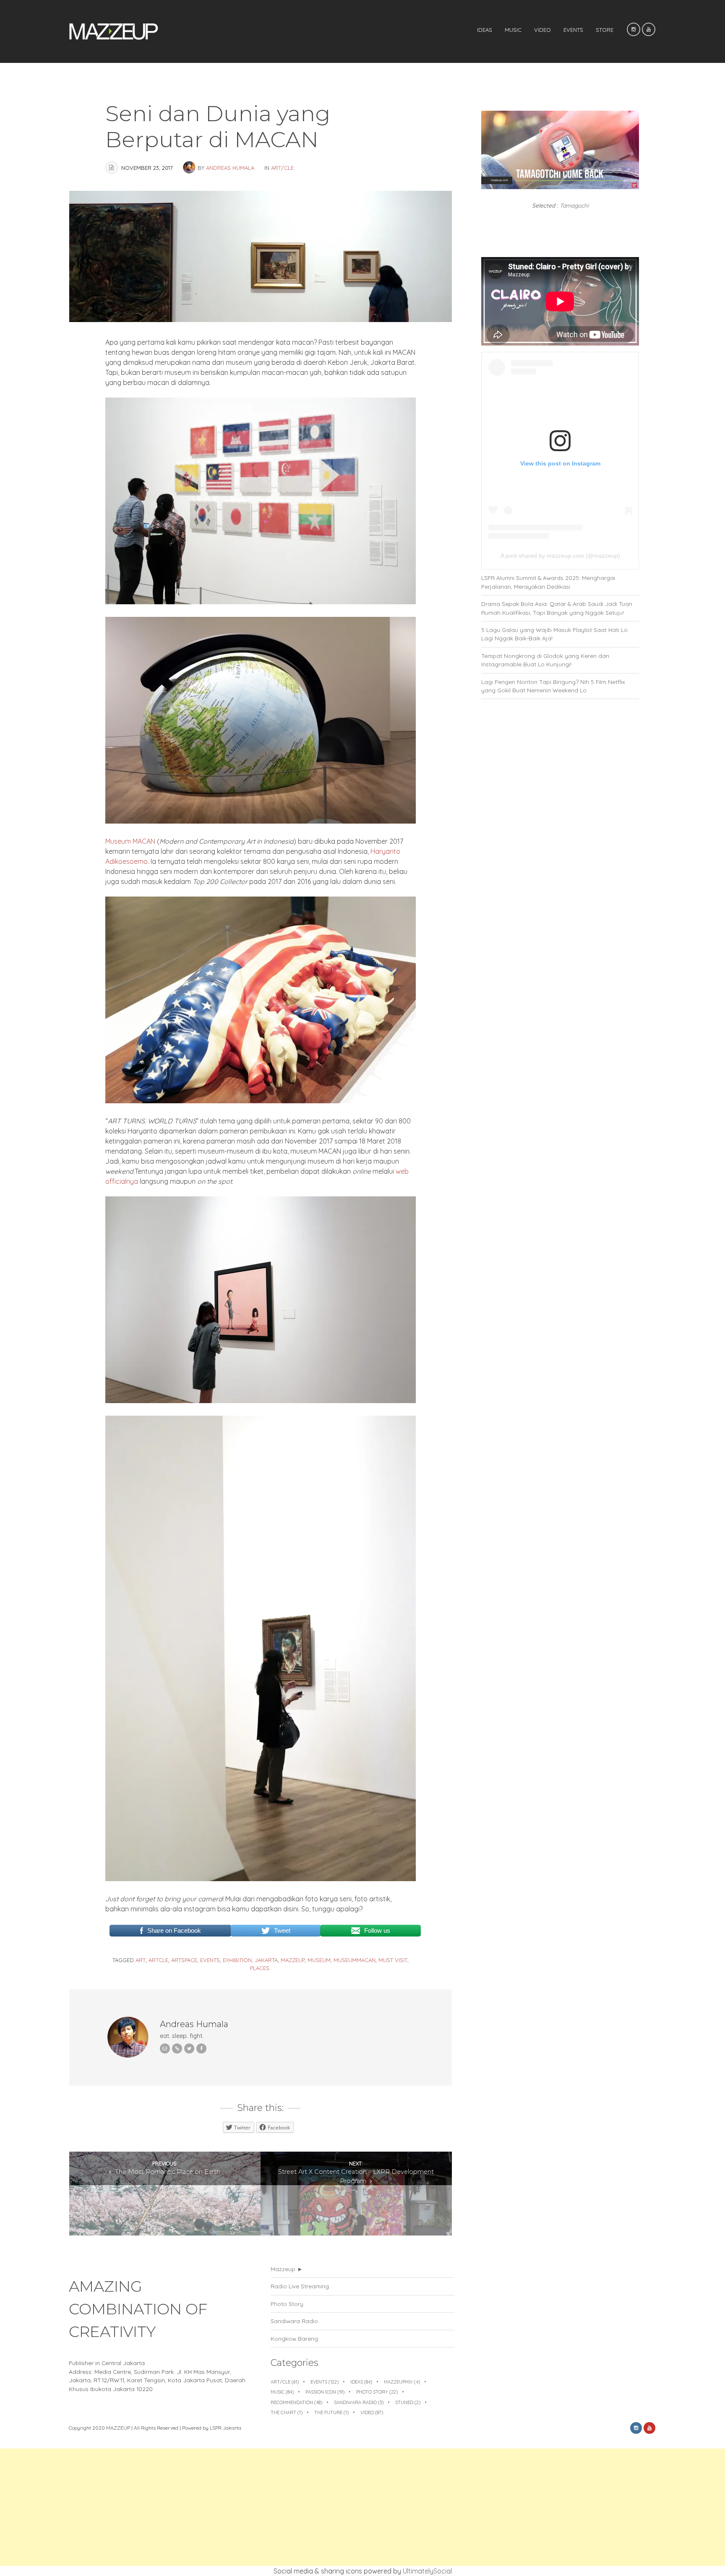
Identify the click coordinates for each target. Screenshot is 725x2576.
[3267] (261, 1101)
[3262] (261, 821)
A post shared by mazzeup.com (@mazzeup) (560, 556)
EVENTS (573, 30)
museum (319, 1960)
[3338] (261, 602)
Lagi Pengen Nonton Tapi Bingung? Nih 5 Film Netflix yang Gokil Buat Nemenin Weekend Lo (553, 686)
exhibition (237, 1960)
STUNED (408, 2402)
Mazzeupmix (402, 2382)
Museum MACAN (130, 841)
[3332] (261, 1401)
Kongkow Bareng (294, 2338)
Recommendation (296, 2402)
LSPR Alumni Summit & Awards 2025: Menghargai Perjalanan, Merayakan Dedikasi (548, 582)
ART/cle (282, 168)
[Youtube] (649, 29)
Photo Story (287, 2304)
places (260, 1968)
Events (325, 2382)
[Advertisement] (252, 2507)
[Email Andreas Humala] (165, 2048)
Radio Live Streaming (300, 2286)
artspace (184, 1960)
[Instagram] (634, 29)
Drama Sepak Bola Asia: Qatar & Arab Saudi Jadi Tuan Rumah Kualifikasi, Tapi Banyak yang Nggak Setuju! (557, 608)
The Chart (287, 2412)
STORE (605, 30)
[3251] (261, 1879)
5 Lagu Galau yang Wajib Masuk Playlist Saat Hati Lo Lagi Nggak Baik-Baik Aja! (554, 634)
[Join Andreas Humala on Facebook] (201, 2048)
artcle (158, 1960)
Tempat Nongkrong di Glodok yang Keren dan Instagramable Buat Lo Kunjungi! (545, 660)
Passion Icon (325, 2392)
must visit (393, 1960)
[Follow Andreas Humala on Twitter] (189, 2048)
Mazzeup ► (287, 2269)
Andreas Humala (230, 168)
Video (542, 30)
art (141, 1960)
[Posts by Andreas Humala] (190, 168)
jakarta (266, 1960)
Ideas (485, 30)
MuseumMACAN (355, 1960)
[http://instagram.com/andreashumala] (177, 2048)
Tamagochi (574, 205)
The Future (331, 2412)
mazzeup (293, 1960)
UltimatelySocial (427, 2571)
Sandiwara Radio (294, 2321)
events (210, 1960)
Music (513, 30)
